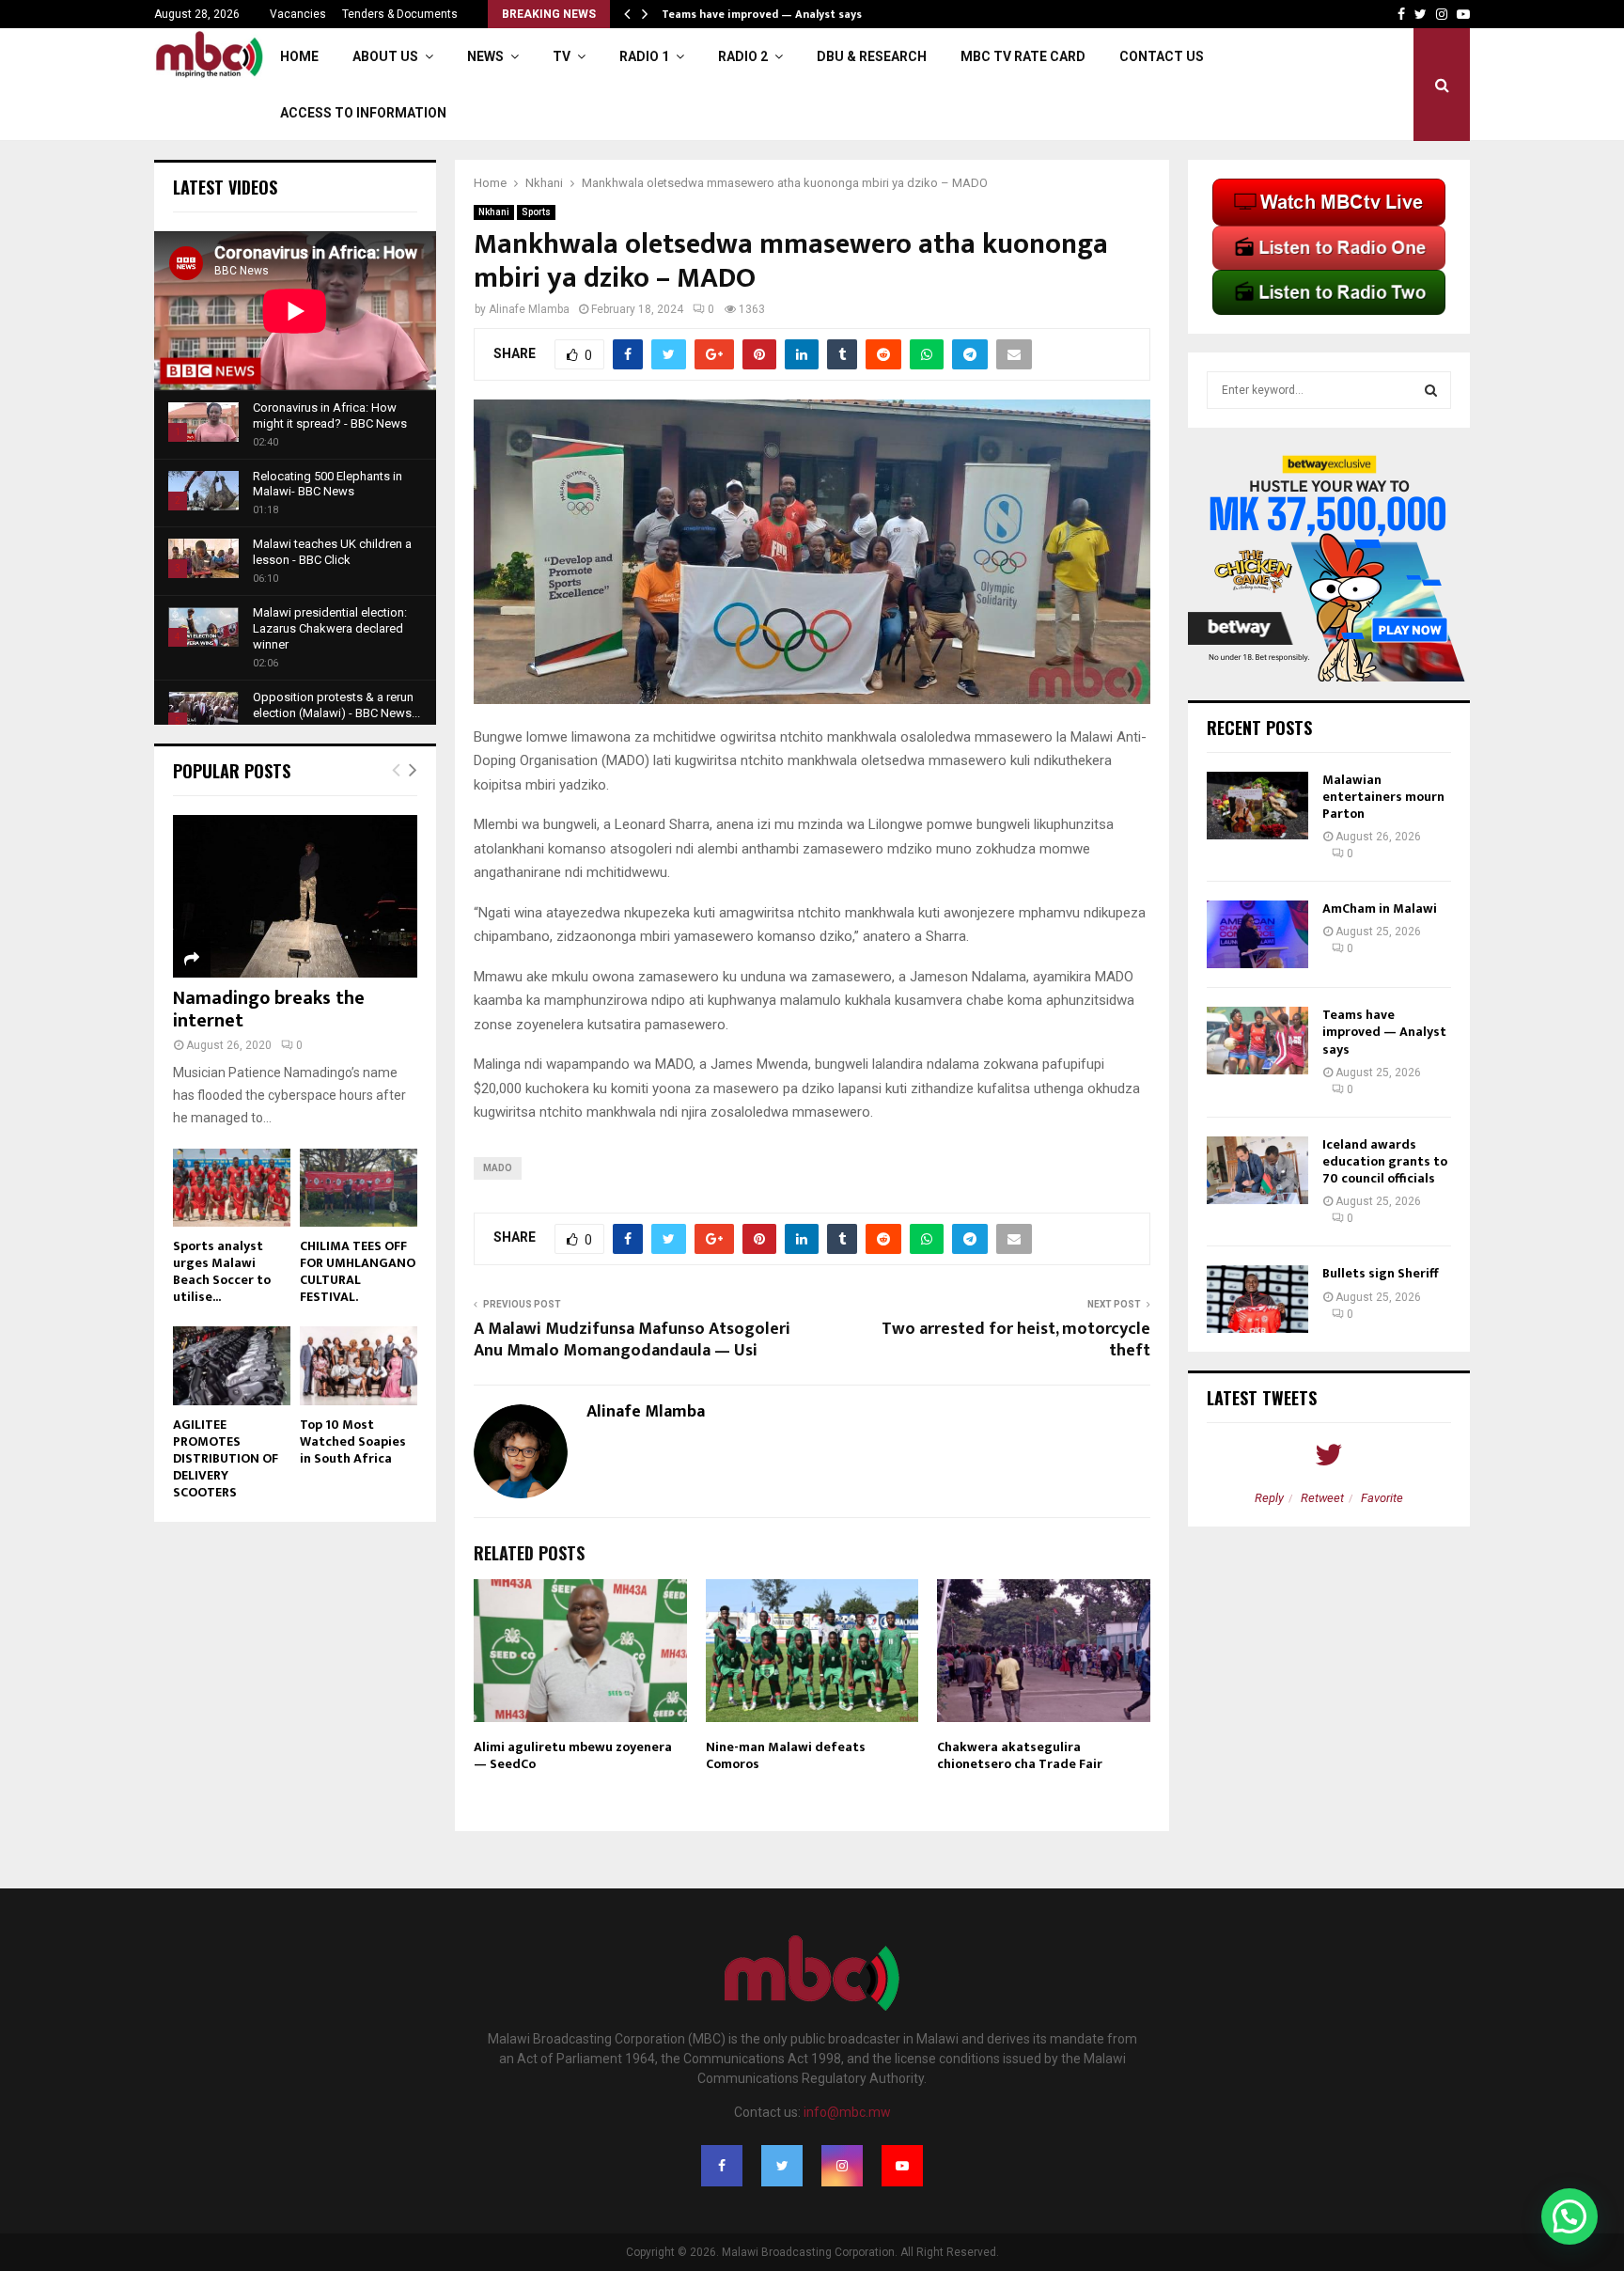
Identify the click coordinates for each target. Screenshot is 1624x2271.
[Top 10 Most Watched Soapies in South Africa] (359, 1365)
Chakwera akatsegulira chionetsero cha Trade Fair (1020, 1755)
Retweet (1322, 1498)
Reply (1269, 1498)
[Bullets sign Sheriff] (1257, 1299)
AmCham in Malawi (1380, 908)
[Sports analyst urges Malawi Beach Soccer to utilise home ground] (232, 1188)
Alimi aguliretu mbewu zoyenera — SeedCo (573, 1755)
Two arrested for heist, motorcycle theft (1016, 1340)
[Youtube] (902, 2166)
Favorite (1382, 1498)
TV (562, 56)
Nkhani (494, 212)
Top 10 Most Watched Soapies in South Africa (353, 1441)
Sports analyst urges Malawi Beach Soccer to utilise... (222, 1271)
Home (299, 56)
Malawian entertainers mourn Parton (1383, 797)
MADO (498, 1168)
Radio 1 (644, 56)
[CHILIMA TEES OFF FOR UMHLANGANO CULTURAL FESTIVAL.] (359, 1188)
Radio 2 (743, 56)
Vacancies (298, 14)
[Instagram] (842, 2166)
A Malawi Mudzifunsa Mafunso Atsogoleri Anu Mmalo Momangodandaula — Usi (632, 1340)
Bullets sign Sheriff (1382, 1273)
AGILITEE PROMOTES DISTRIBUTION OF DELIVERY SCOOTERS (226, 1458)
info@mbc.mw (847, 2112)
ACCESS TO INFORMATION (363, 113)
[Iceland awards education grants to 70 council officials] (1257, 1170)
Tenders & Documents (400, 14)
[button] (1569, 2216)
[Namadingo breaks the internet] (295, 896)
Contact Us (1162, 56)
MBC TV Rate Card (1023, 56)
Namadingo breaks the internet (269, 1010)
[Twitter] (782, 2166)
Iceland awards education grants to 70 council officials (1385, 1161)
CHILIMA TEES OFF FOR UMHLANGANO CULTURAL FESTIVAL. (358, 1271)
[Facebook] (722, 2166)
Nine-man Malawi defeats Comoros (786, 1755)
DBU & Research (872, 56)
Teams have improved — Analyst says (763, 14)
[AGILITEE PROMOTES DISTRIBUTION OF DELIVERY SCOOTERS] (232, 1365)
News (485, 56)
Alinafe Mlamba (529, 309)
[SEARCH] (1431, 390)
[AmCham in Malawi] (1257, 934)
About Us (385, 56)
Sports (536, 212)
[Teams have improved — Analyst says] (1257, 1041)
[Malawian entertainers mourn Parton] (1257, 806)
